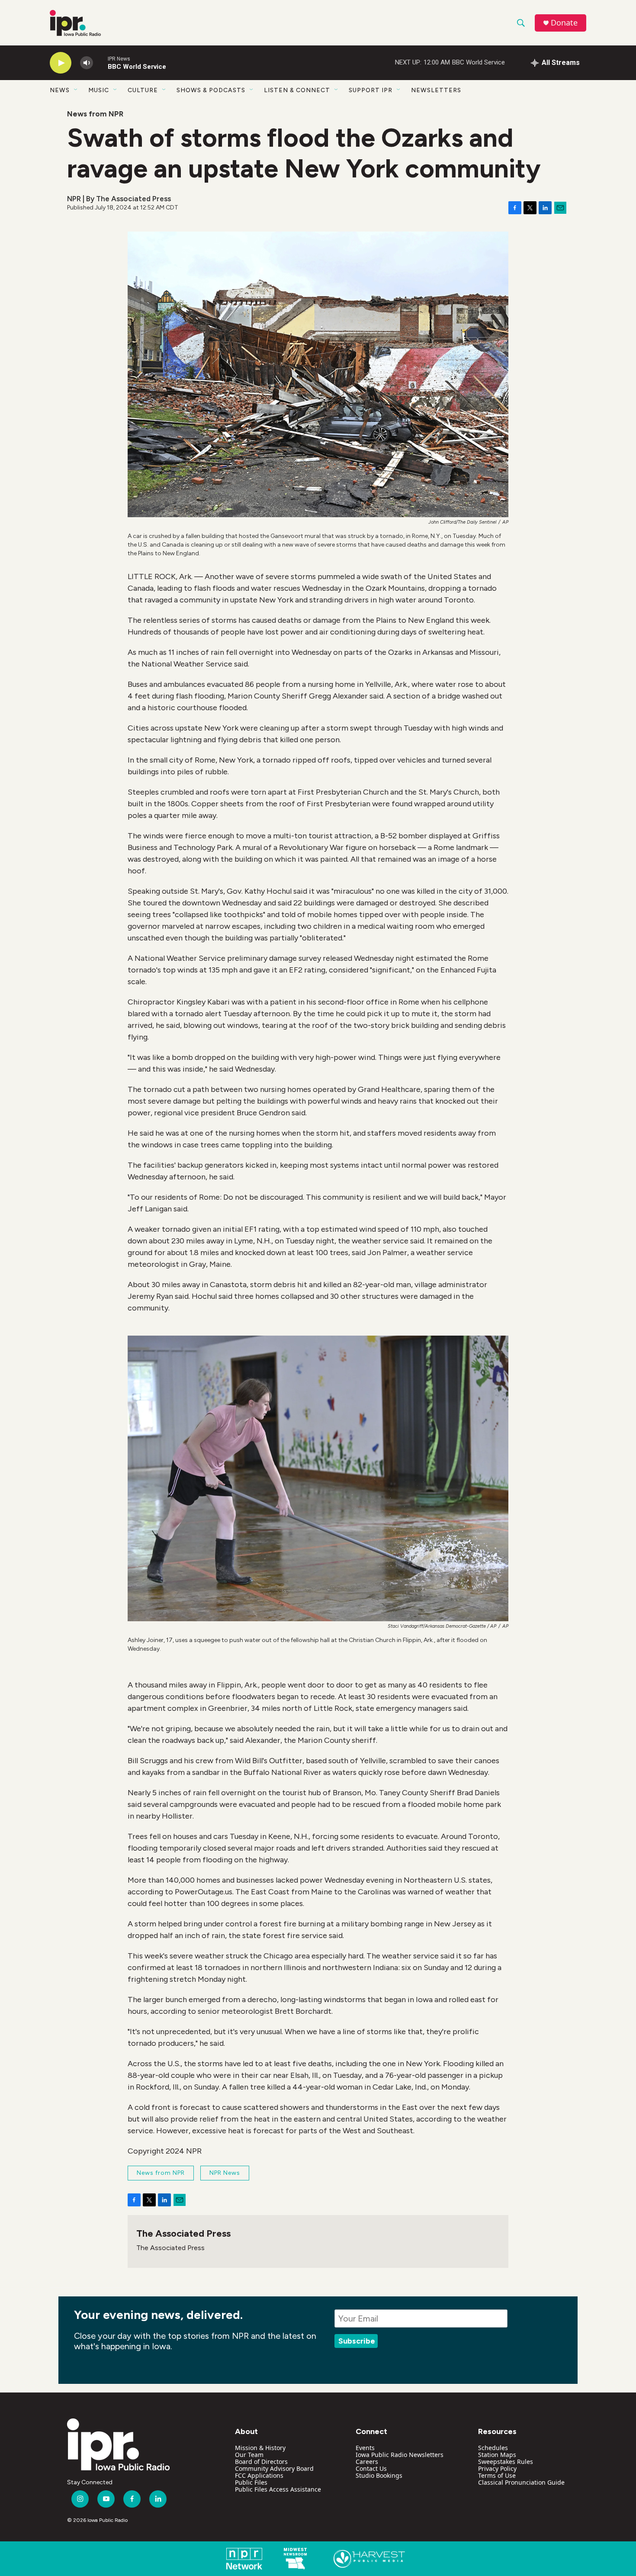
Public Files (251, 2482)
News (60, 90)
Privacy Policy (497, 2468)
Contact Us (371, 2468)
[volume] (87, 63)
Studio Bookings (379, 2475)
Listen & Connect (297, 90)
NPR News (225, 2173)
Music (99, 90)
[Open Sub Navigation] (76, 90)
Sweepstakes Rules (506, 2462)
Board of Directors (261, 2462)
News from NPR (95, 114)
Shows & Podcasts (211, 90)
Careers (367, 2462)
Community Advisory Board (274, 2468)
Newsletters (436, 90)
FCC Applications (259, 2475)
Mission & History (260, 2448)
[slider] (100, 63)
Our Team (249, 2455)
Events (365, 2448)
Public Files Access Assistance (278, 2489)
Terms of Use (497, 2475)
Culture (143, 90)
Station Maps (497, 2455)
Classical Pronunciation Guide (521, 2482)
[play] (61, 63)
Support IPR (371, 90)
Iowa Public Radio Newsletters (400, 2455)
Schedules (493, 2448)
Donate (564, 23)
